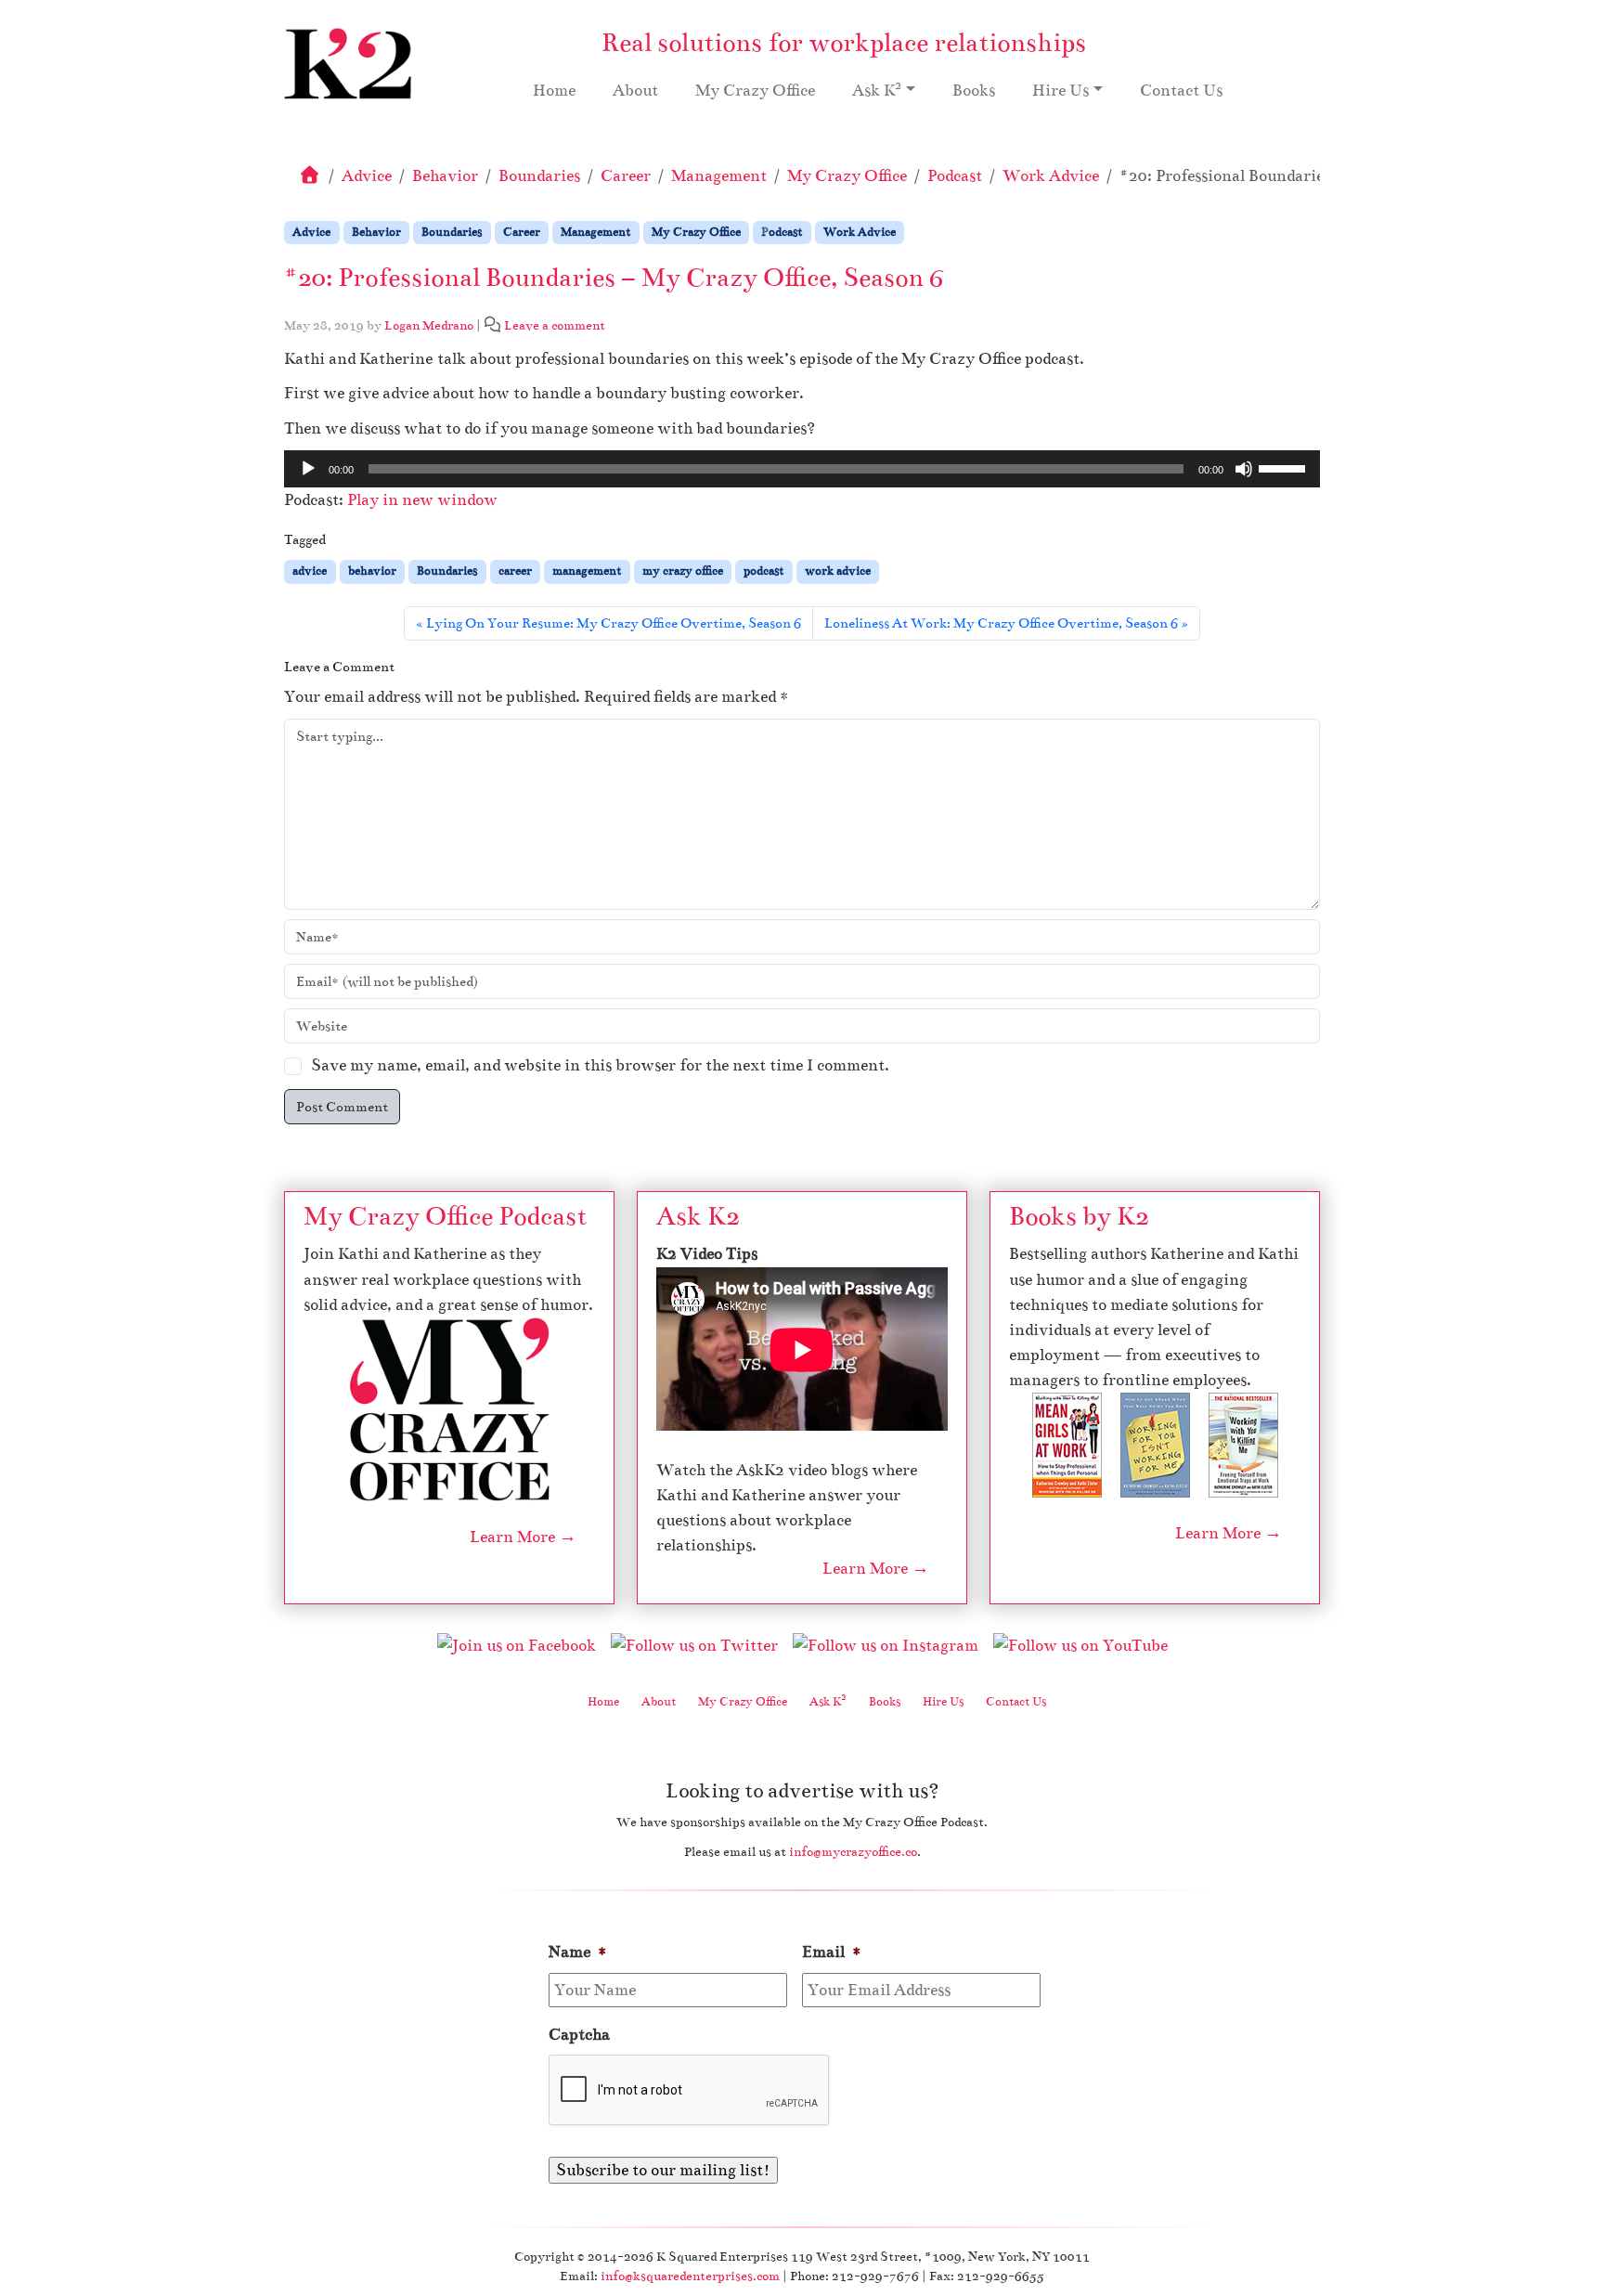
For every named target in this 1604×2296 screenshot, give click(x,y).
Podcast (955, 176)
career (515, 571)
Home (554, 91)
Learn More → (523, 1537)
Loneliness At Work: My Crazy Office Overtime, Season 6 (1001, 623)
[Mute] (1244, 469)
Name (578, 1952)
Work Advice (1051, 176)
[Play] (308, 469)
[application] (802, 469)
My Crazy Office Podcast (445, 1216)
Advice (367, 176)
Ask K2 (698, 1216)
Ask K (877, 89)
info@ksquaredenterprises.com (690, 2276)
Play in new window (422, 500)
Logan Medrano (429, 325)
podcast (763, 571)
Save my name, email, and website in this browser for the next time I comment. (600, 1065)
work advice (838, 571)
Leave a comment (555, 325)
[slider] (1285, 467)
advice (310, 571)
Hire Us (1061, 91)
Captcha (579, 2035)
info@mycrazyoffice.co (853, 1852)
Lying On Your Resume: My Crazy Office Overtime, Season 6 (614, 623)
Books (974, 91)
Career (626, 176)
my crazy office (683, 571)
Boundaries (539, 176)
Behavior (445, 176)
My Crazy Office (755, 91)
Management (719, 176)
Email (832, 1952)
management (587, 571)
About (635, 91)
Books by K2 (1079, 1216)
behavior (372, 571)
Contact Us (1181, 91)
